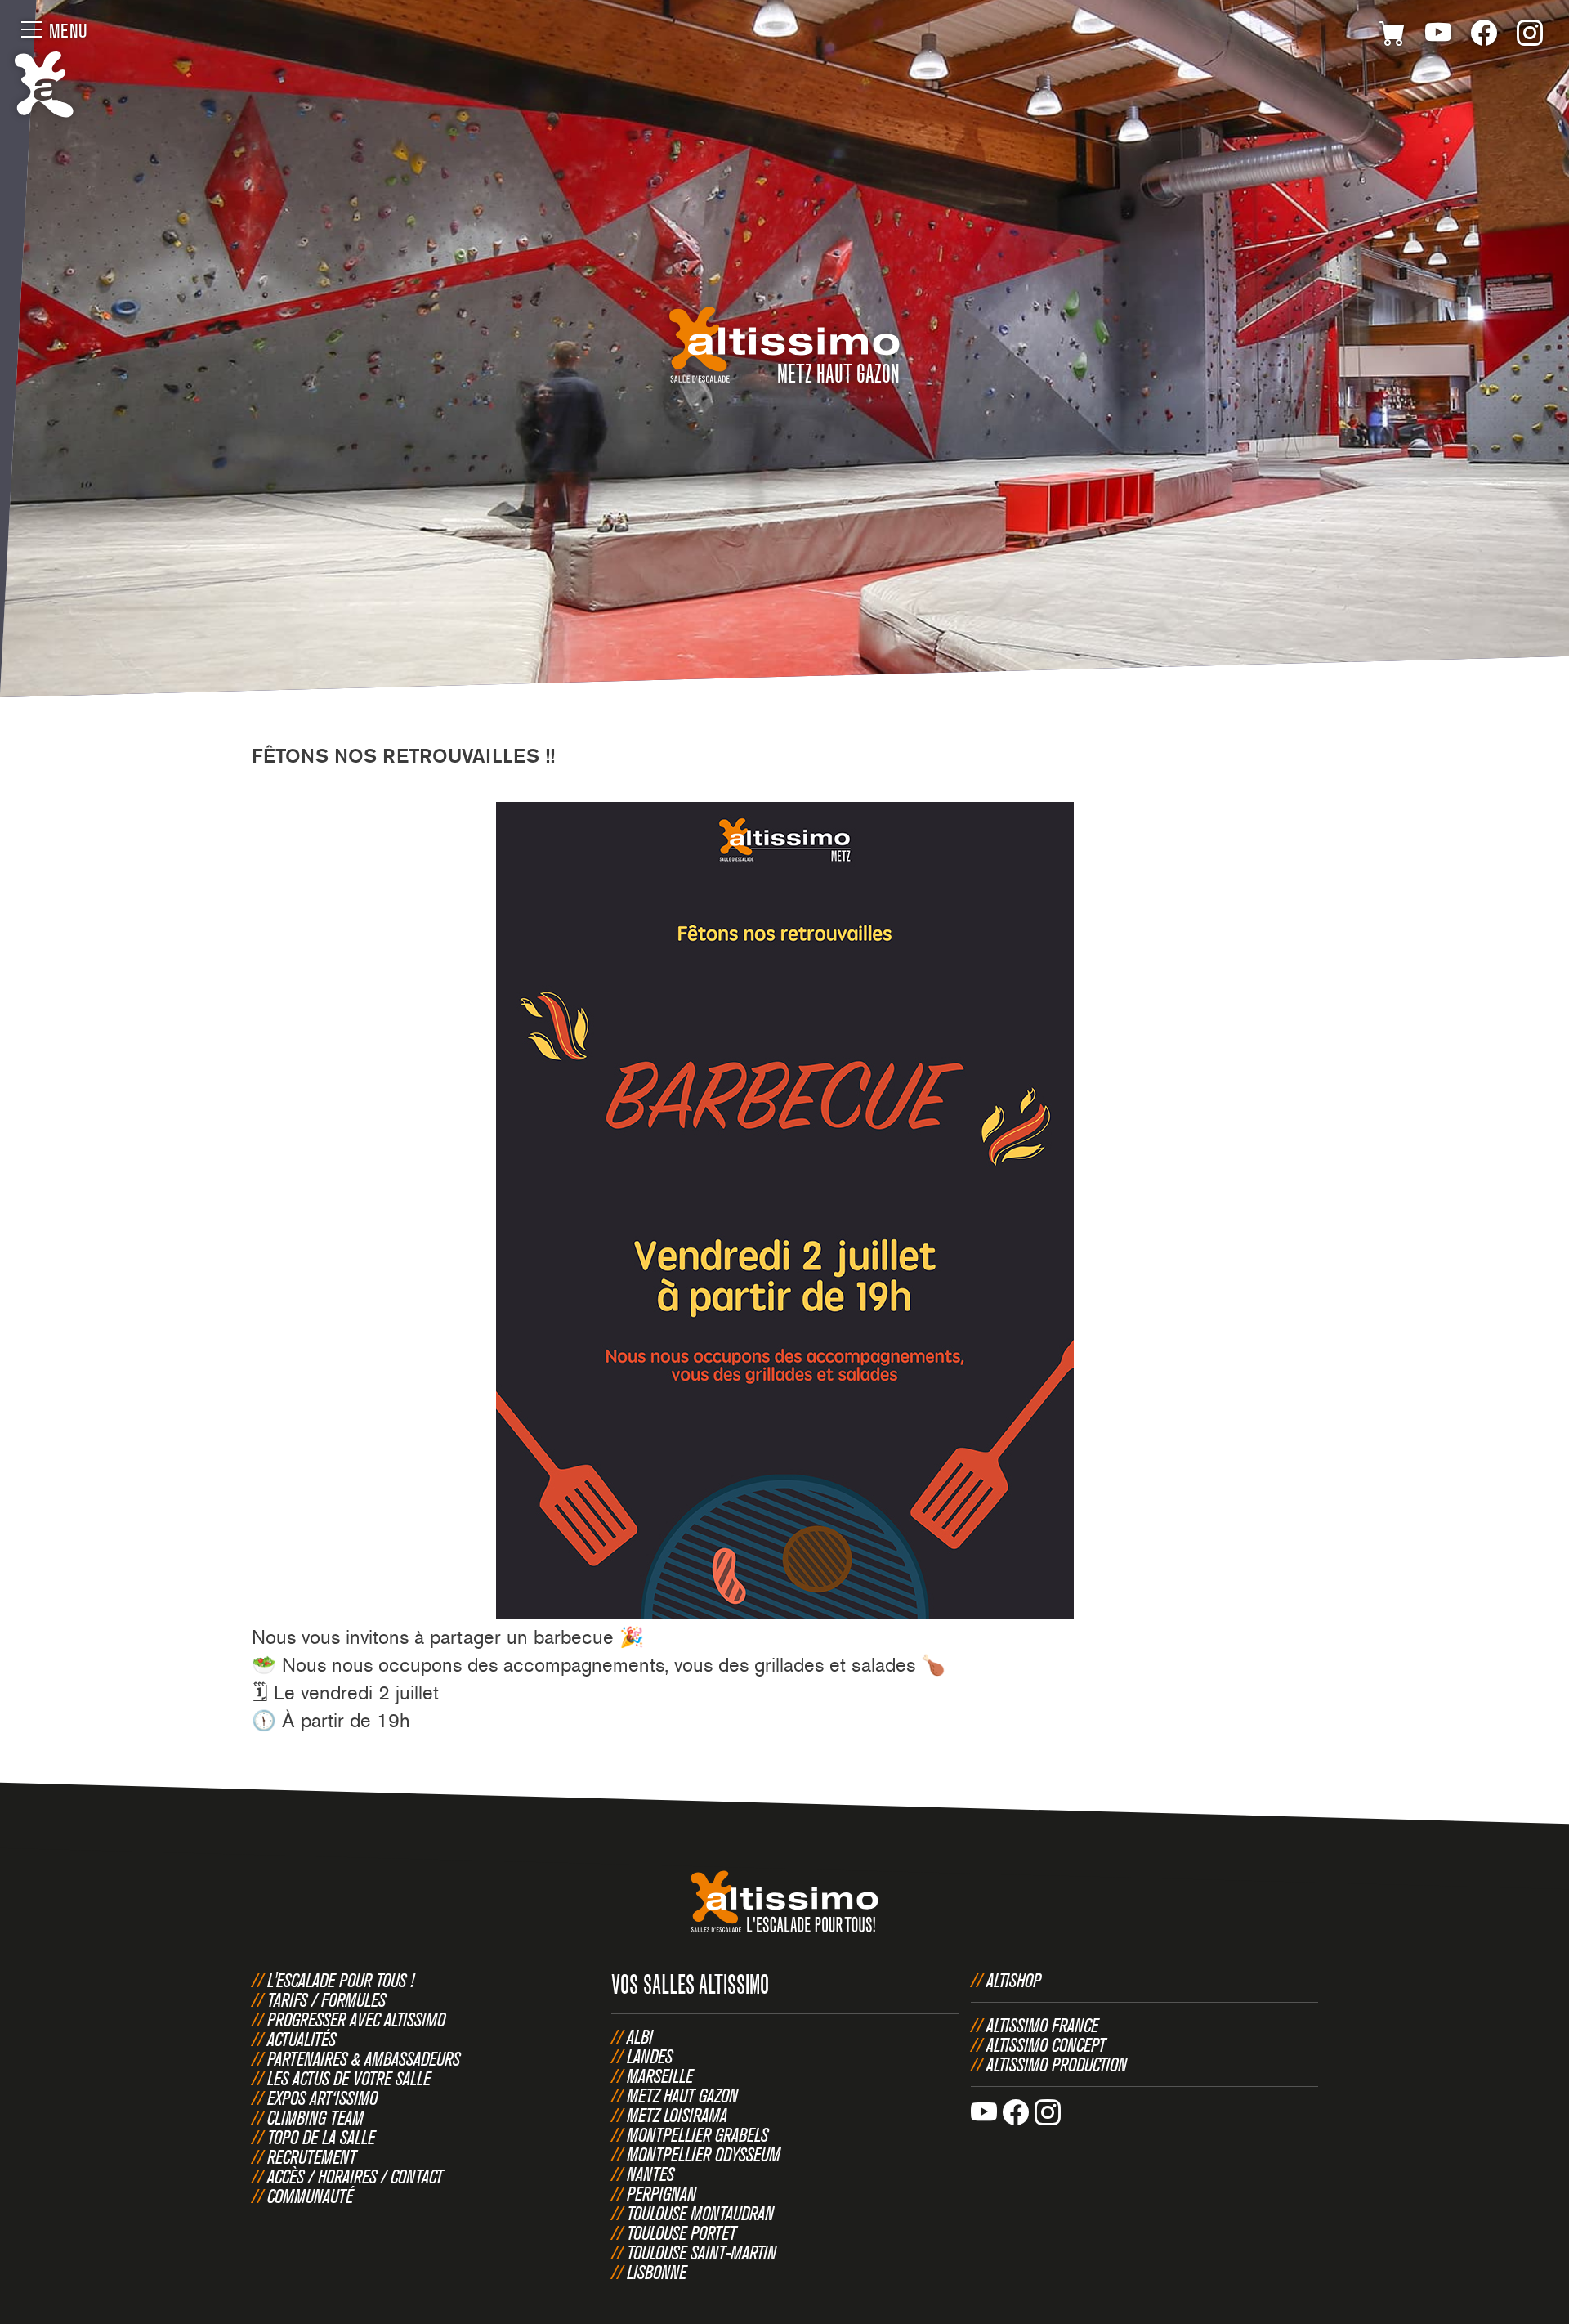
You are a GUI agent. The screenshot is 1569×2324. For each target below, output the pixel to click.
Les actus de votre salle (349, 2078)
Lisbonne (657, 2272)
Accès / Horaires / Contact (355, 2176)
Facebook (1484, 36)
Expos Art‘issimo (322, 2098)
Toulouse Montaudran (700, 2213)
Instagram (1530, 36)
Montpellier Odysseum (704, 2154)
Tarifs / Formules (326, 1999)
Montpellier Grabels (697, 2134)
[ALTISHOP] (1392, 36)
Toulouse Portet (682, 2232)
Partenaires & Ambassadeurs (364, 2058)
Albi (640, 2036)
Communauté (310, 2196)
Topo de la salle (321, 2137)
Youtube (1438, 36)
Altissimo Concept (1046, 2044)
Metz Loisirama (677, 2115)
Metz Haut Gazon (682, 2095)
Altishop (1014, 1980)
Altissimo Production (1057, 2064)
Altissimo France (1042, 2025)
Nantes (650, 2174)
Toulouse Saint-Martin (702, 2252)
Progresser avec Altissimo (356, 2019)
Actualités (302, 2039)
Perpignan (662, 2193)
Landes (650, 2056)
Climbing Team (315, 2117)
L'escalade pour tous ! (341, 1980)
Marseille (660, 2075)
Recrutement (312, 2156)
